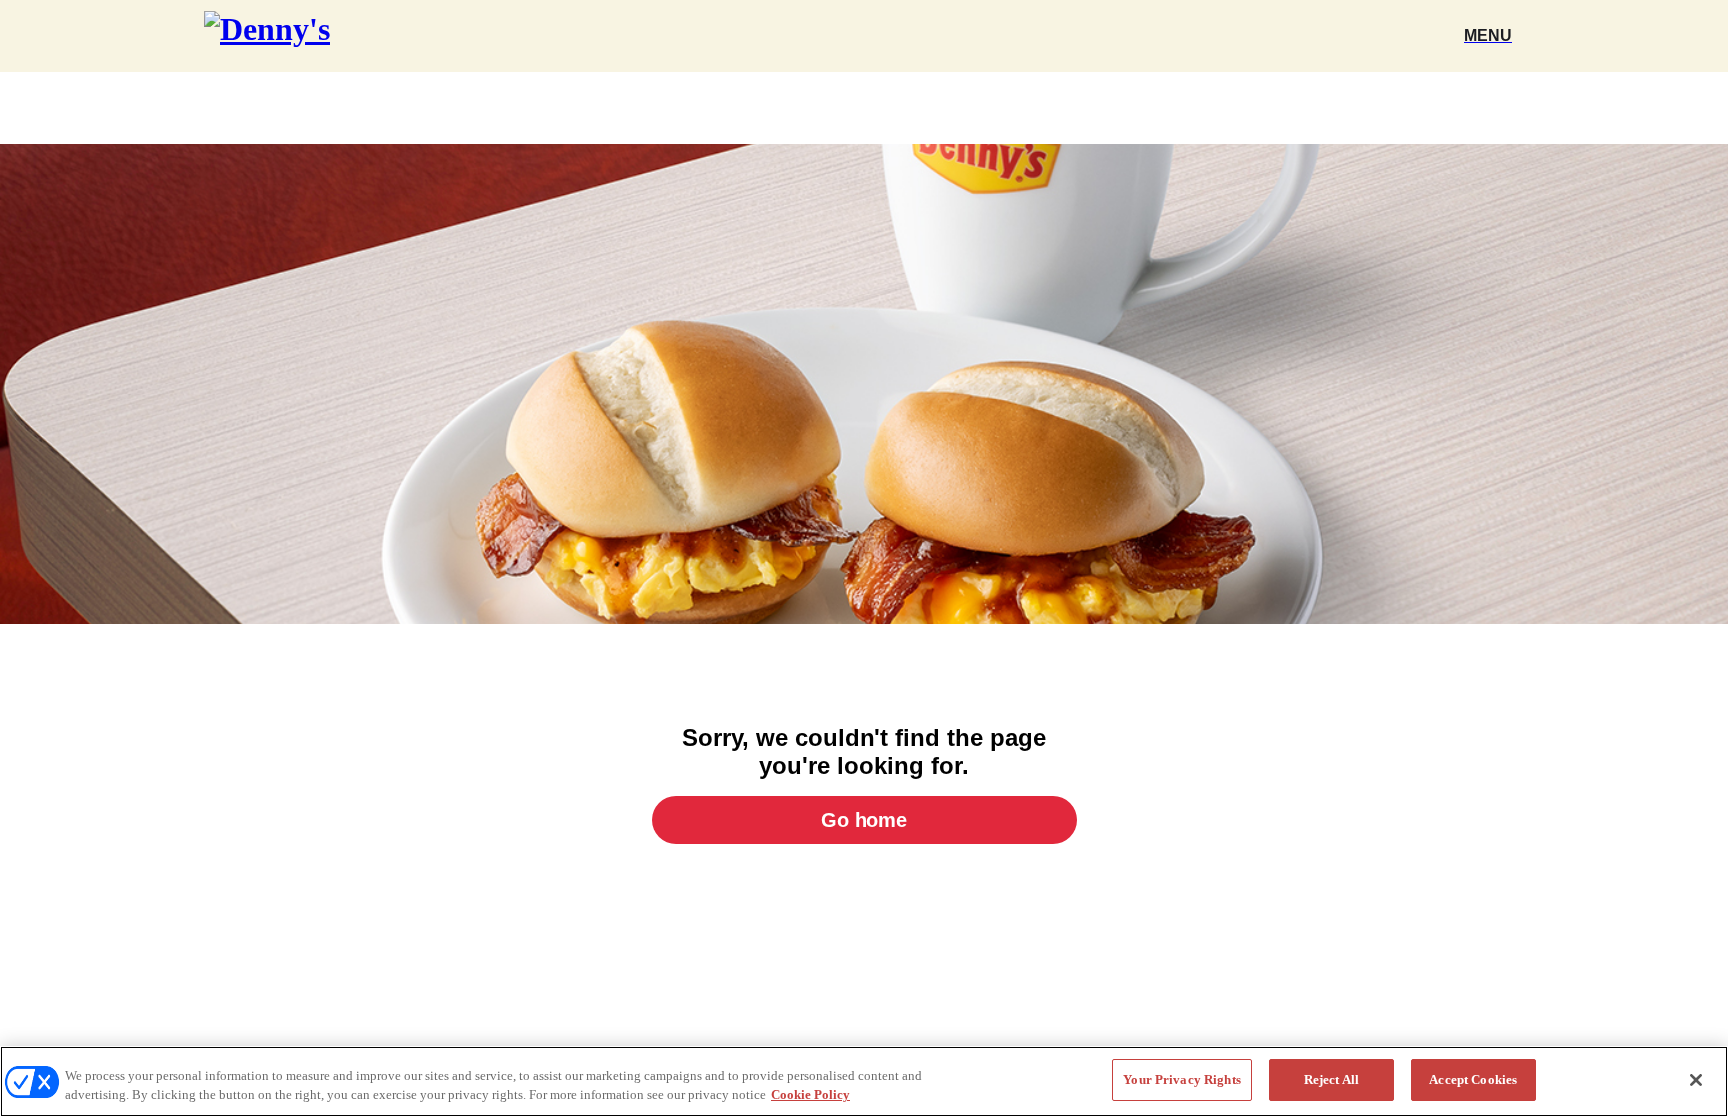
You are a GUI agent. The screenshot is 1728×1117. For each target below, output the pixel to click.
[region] (864, 1081)
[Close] (1696, 1080)
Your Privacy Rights (1181, 1079)
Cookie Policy (810, 1095)
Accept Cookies (1473, 1079)
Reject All (1331, 1079)
